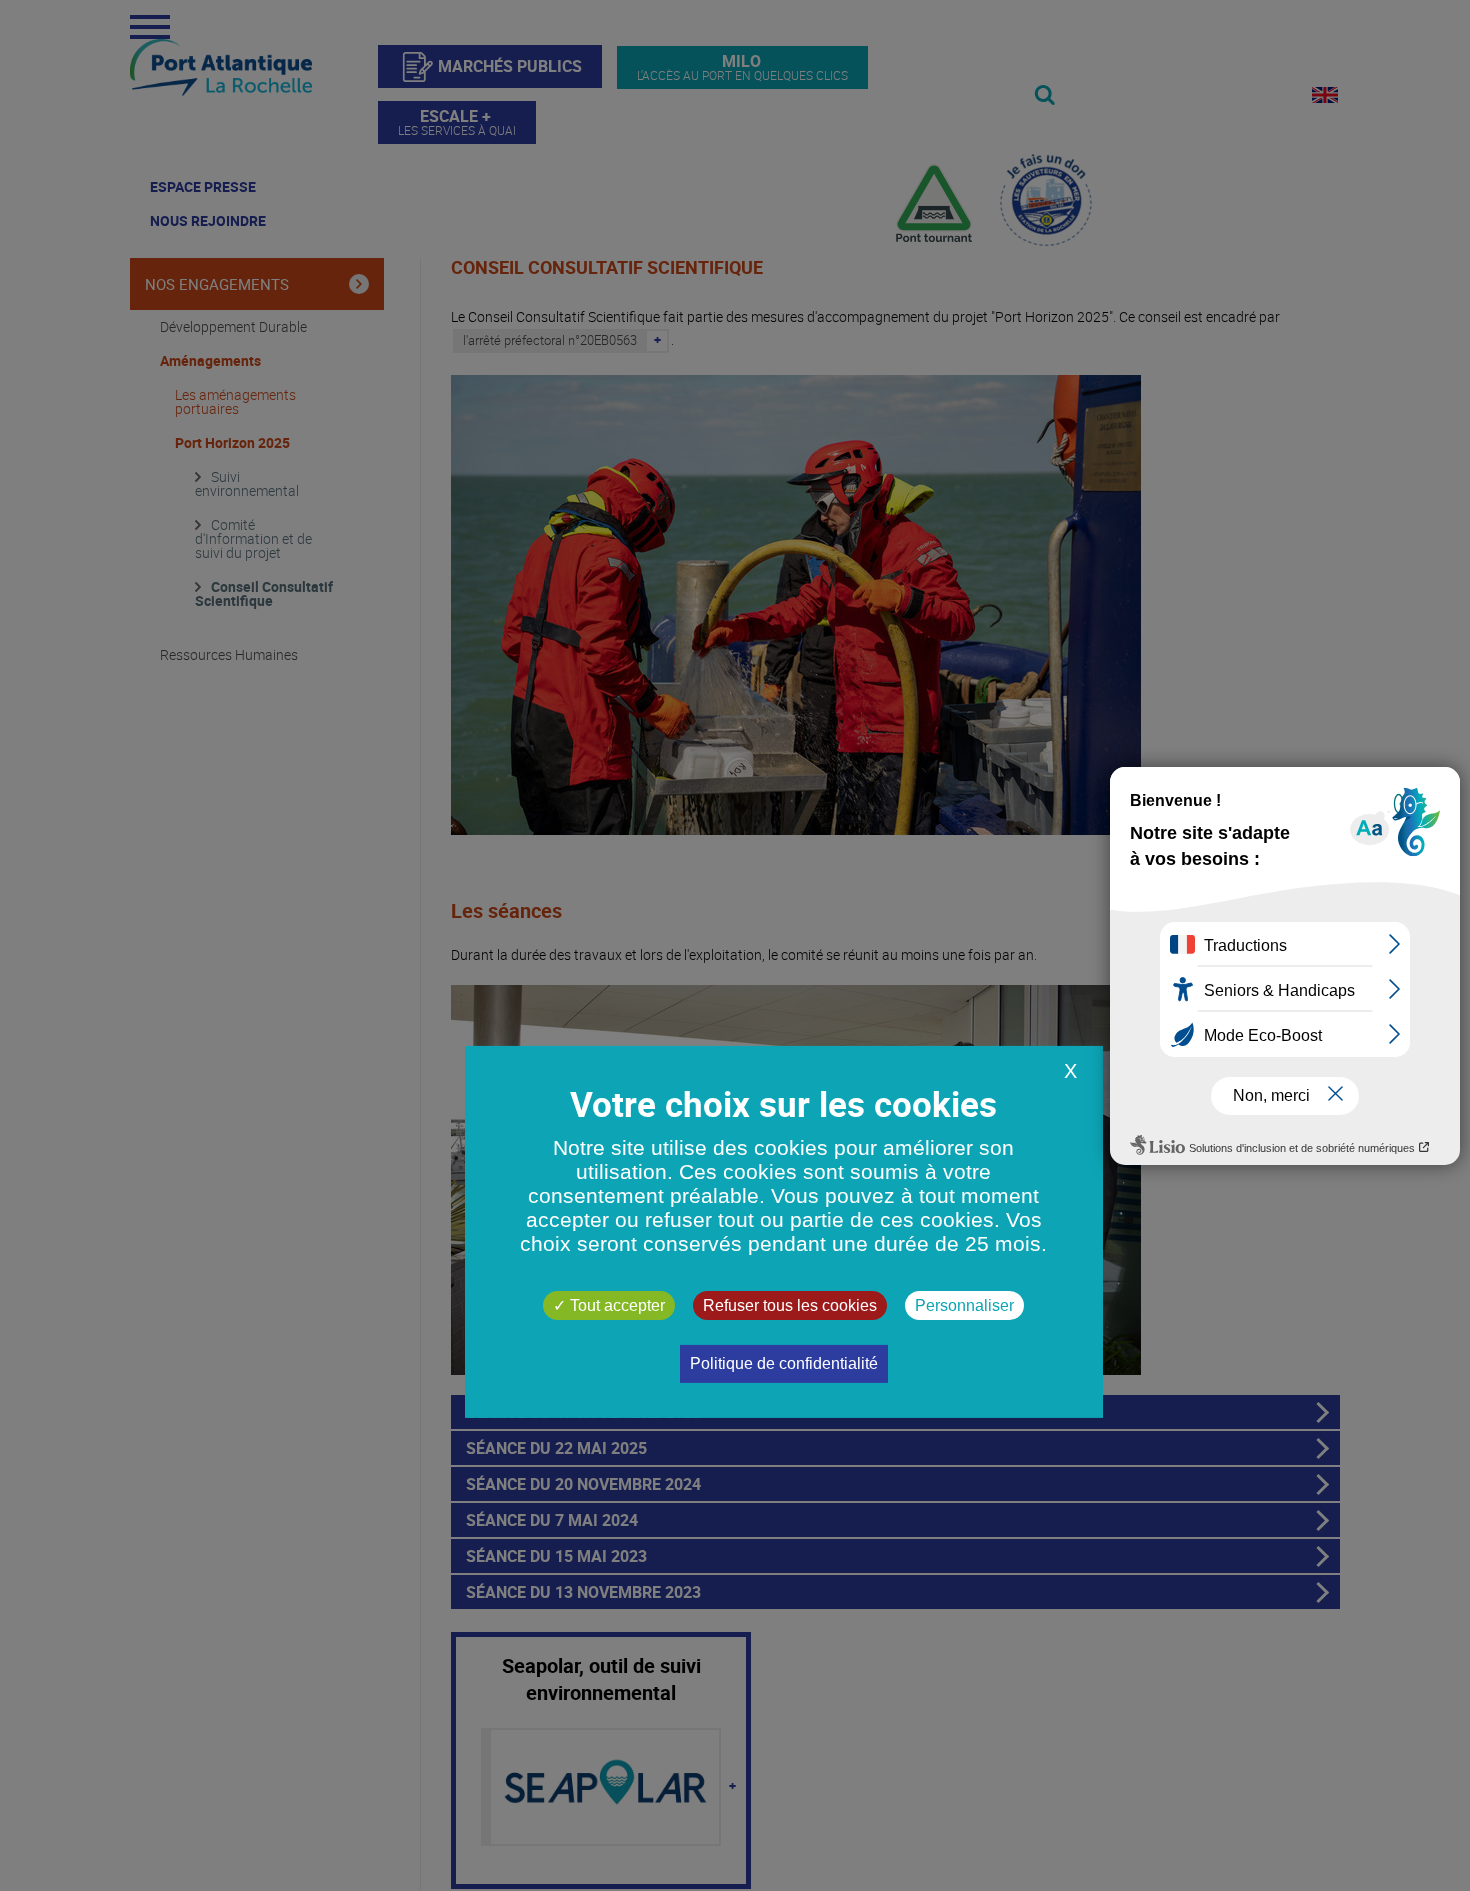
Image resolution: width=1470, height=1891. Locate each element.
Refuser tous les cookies (790, 1305)
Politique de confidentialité (784, 1363)
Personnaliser (964, 1305)
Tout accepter (615, 1305)
